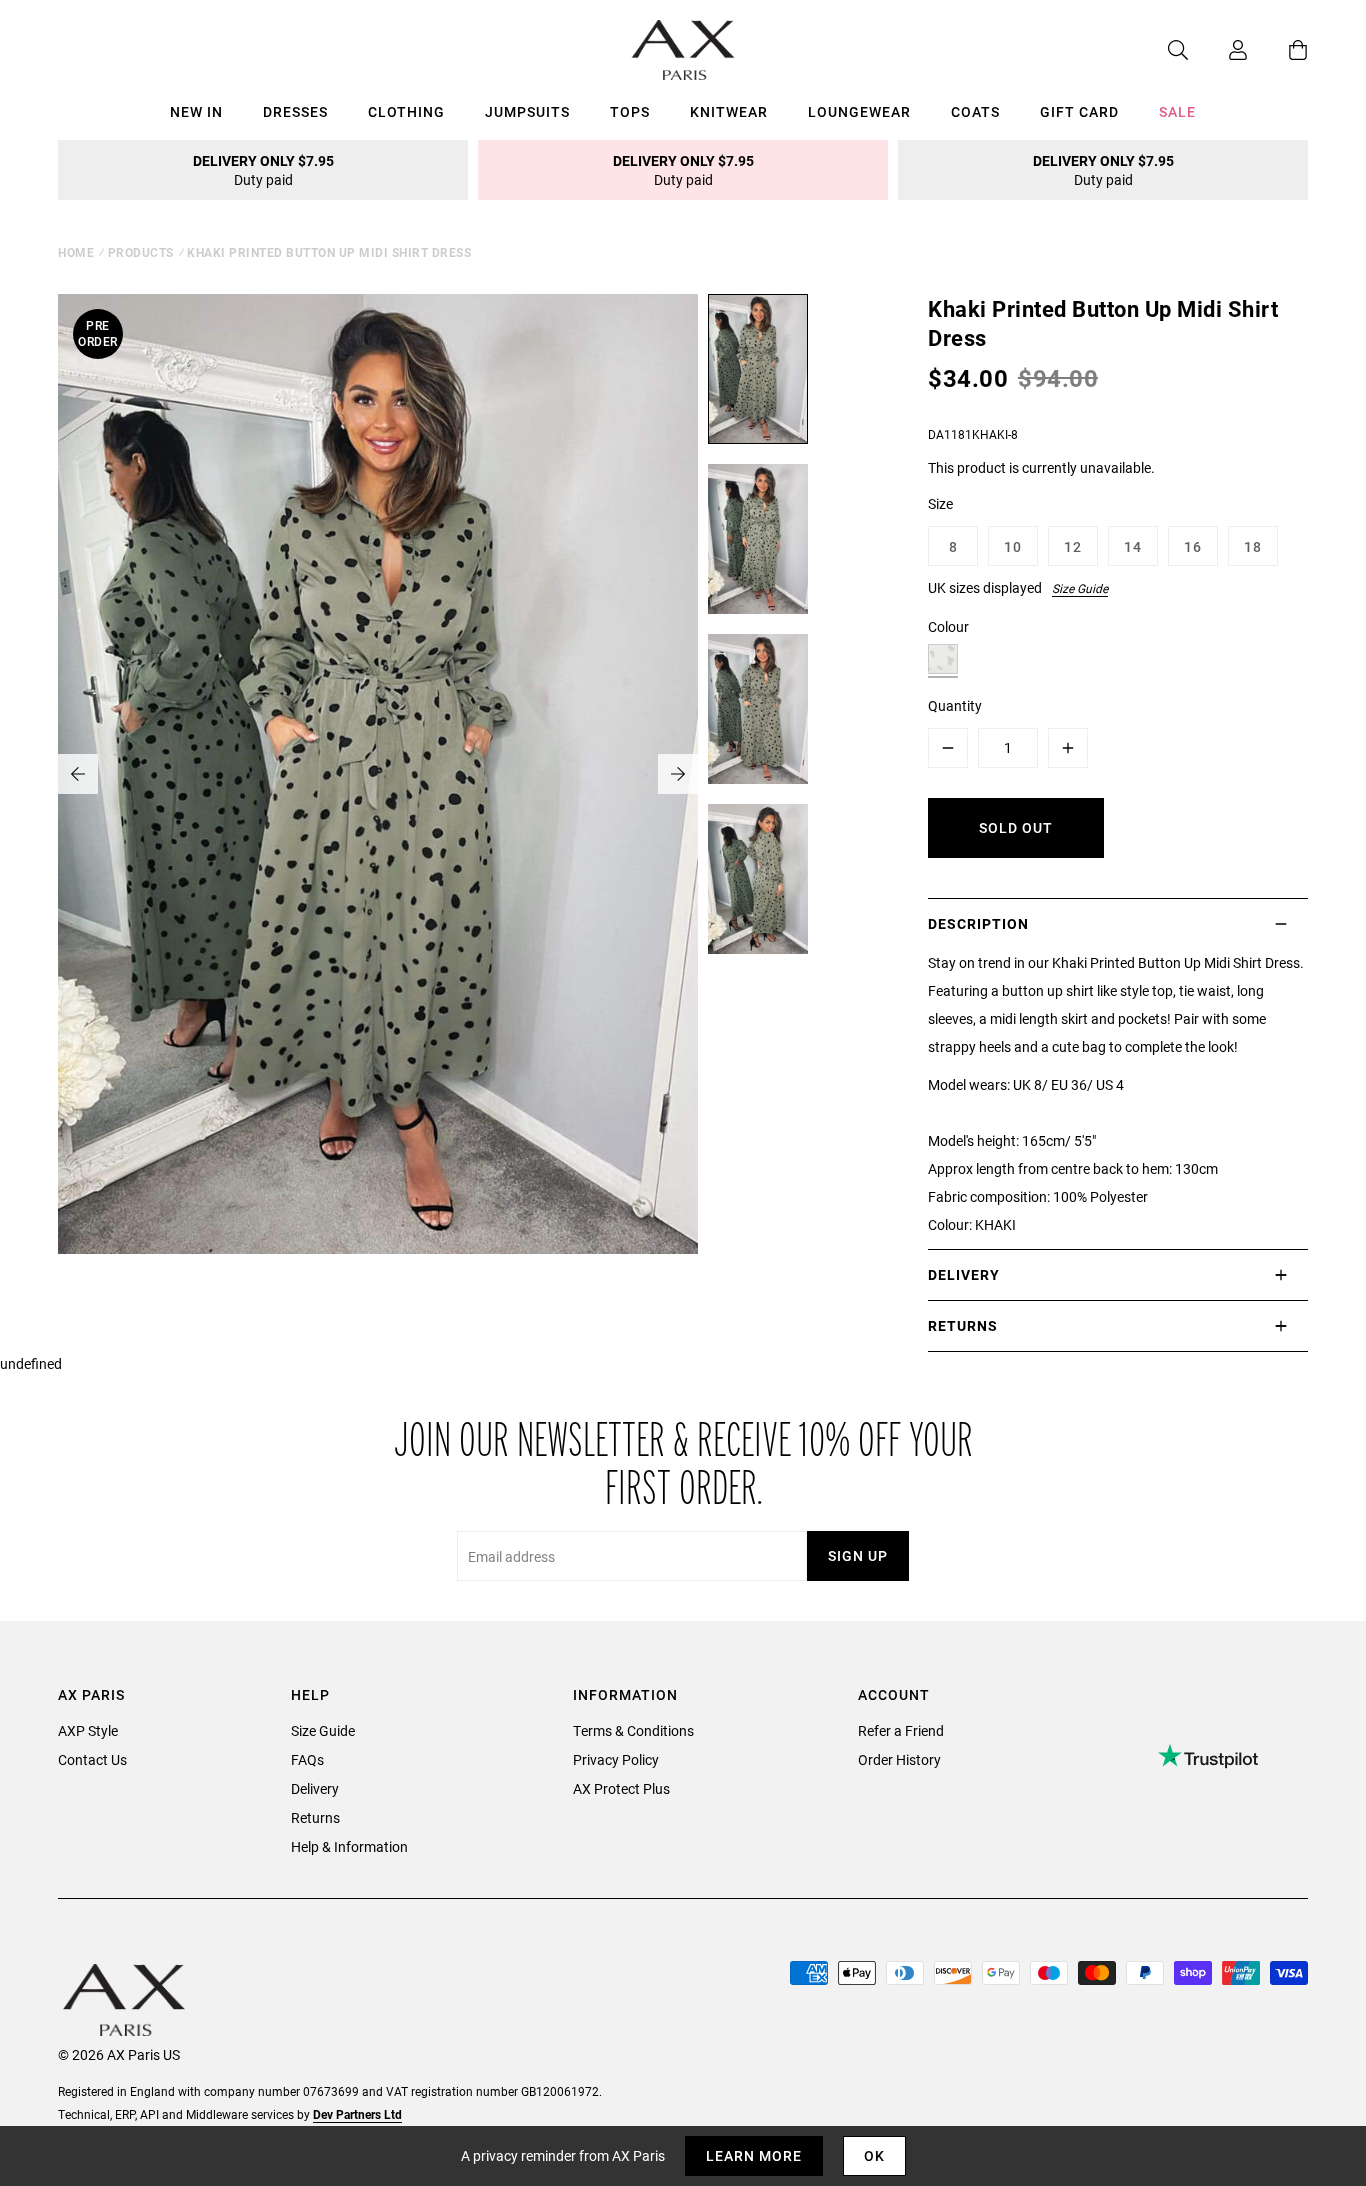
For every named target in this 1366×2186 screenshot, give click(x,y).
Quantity (955, 705)
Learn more (754, 2155)
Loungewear (859, 111)
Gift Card (1079, 111)
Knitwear (729, 111)
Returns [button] (963, 1325)
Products (141, 252)
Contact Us (92, 1759)
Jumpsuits (527, 111)
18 (1253, 546)
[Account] (1218, 50)
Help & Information (349, 1846)
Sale (1177, 111)
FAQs (307, 1759)
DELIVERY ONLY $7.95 (263, 170)
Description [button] (978, 923)
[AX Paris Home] (683, 50)
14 (1133, 546)
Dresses (295, 111)
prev (78, 774)
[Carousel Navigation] (378, 774)
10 (1013, 546)
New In (196, 111)
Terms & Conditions (633, 1730)
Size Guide (1080, 588)
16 (1193, 546)
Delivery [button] (964, 1274)
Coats (975, 111)
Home (76, 252)
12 (1073, 546)
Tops (630, 111)
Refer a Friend (901, 1730)
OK (874, 2155)
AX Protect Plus (621, 1788)
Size (940, 503)
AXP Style (88, 1730)
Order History (899, 1759)
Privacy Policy (616, 1759)
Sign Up (858, 1555)
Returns (315, 1817)
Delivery (315, 1788)
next (678, 774)
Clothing (406, 111)
